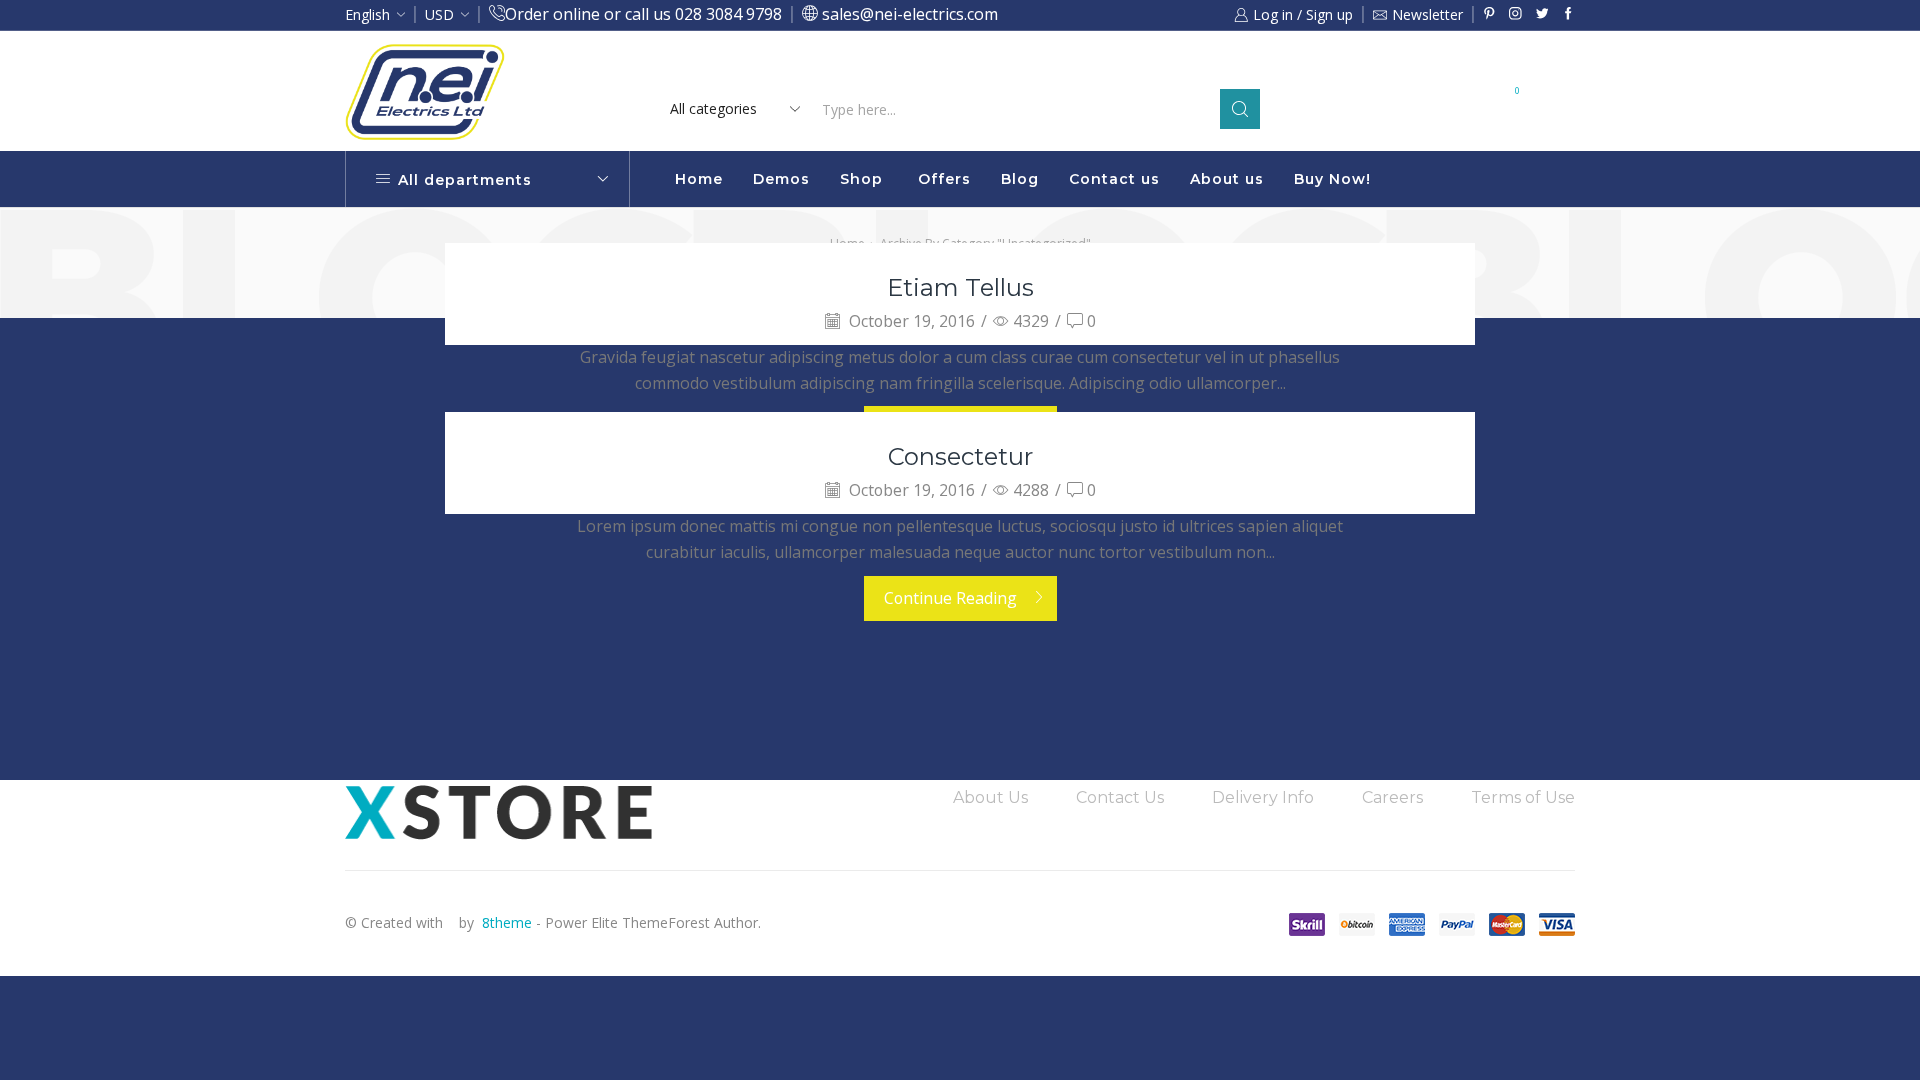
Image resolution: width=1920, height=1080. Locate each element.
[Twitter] (1542, 14)
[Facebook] (1568, 14)
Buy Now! (1332, 179)
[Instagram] (1515, 14)
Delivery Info (1263, 797)
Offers (944, 179)
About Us (990, 797)
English (367, 14)
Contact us (1114, 179)
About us (1227, 179)
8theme (507, 922)
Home (699, 179)
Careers (1392, 797)
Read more (1128, 67)
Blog (1020, 179)
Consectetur (960, 456)
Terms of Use (1523, 797)
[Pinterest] (1489, 14)
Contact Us (1120, 797)
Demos (781, 179)
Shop (861, 179)
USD (439, 14)
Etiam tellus (960, 287)
